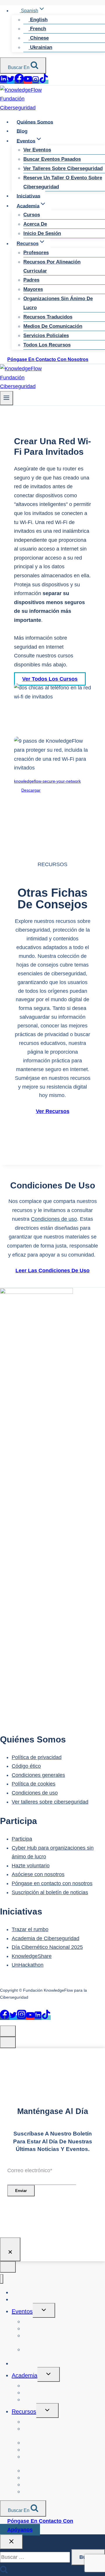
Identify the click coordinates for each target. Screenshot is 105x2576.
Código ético (26, 1766)
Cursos (32, 215)
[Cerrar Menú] (2, 2279)
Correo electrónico (30, 2170)
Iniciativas (28, 196)
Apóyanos (20, 2530)
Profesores (36, 253)
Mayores (33, 289)
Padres (31, 280)
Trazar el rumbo (30, 1929)
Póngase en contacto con (40, 2521)
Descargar (31, 790)
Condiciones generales (38, 1775)
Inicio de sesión (42, 233)
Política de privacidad (37, 1757)
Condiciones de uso (54, 1219)
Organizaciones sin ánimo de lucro (58, 303)
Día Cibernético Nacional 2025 (47, 1947)
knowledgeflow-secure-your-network (47, 781)
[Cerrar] (10, 2249)
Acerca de (35, 224)
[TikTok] (44, 82)
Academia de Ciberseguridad (45, 1938)
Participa (22, 1839)
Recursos (24, 2412)
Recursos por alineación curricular (52, 266)
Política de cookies (34, 1784)
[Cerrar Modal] (8, 2031)
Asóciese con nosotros (38, 1874)
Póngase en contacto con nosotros (48, 359)
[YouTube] (28, 82)
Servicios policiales (46, 336)
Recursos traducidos (48, 317)
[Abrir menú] (7, 398)
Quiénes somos (35, 122)
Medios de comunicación (53, 326)
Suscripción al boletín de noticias (50, 1892)
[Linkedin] (3, 82)
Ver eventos (37, 150)
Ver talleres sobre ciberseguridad (63, 168)
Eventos (22, 2311)
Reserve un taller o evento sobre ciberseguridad (63, 182)
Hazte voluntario (31, 1866)
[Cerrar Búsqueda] (11, 2542)
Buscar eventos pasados (52, 159)
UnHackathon (28, 1965)
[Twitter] (11, 82)
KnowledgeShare (32, 1956)
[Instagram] (36, 82)
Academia (24, 2375)
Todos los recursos (47, 345)
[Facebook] (19, 82)
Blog (22, 131)
